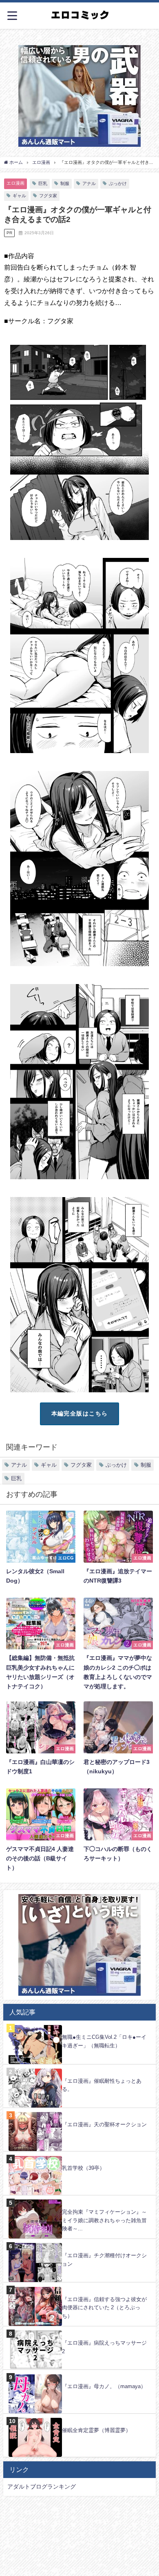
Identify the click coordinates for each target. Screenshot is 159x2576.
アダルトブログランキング (42, 2487)
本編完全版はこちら (80, 1413)
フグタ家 (48, 196)
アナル (89, 183)
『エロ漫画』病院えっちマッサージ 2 (104, 2347)
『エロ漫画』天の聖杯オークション (104, 2124)
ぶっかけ (118, 183)
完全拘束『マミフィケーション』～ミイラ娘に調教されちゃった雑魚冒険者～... (104, 2220)
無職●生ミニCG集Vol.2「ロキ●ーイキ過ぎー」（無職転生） (104, 2041)
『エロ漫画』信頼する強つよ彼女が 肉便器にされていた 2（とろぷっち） (104, 2308)
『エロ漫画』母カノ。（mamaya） (104, 2386)
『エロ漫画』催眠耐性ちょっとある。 (102, 2085)
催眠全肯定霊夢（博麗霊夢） (96, 2430)
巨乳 (43, 183)
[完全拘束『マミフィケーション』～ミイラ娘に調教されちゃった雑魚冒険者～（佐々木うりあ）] (79, 2200)
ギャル (19, 196)
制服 (65, 183)
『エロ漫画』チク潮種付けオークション (104, 2260)
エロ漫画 (15, 183)
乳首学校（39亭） (83, 2168)
